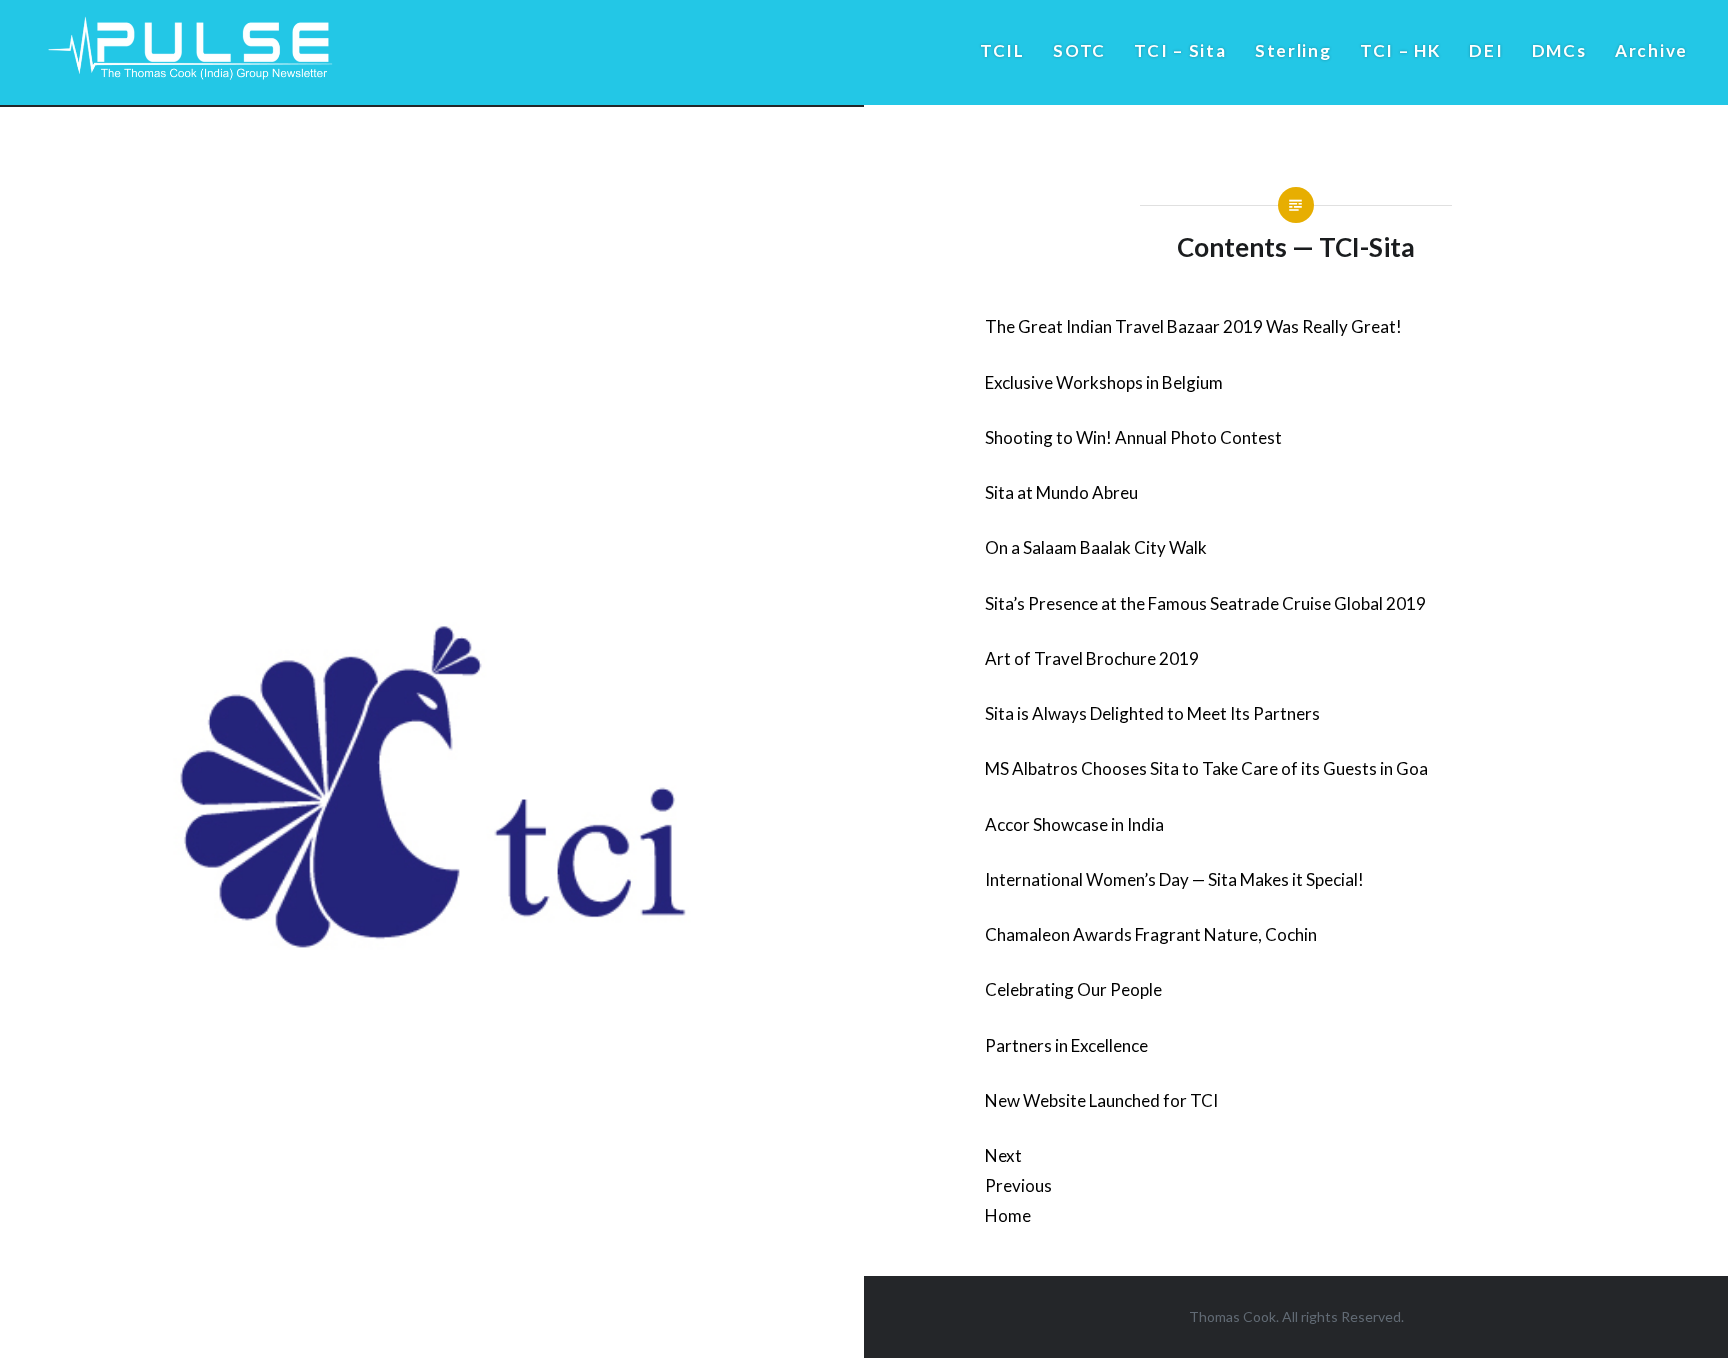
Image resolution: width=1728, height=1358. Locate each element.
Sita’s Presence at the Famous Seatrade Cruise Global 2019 (1205, 603)
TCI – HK (1400, 50)
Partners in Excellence (1066, 1045)
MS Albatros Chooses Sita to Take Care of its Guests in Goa (1206, 768)
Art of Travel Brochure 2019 (1092, 658)
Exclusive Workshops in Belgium (1104, 382)
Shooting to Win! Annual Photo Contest (1133, 437)
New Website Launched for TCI (1101, 1100)
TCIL (1002, 50)
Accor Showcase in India (1074, 824)
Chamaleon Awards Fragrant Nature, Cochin (1151, 934)
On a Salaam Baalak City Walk (1096, 547)
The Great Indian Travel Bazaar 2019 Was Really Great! (1193, 326)
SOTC (1079, 50)
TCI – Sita (1180, 50)
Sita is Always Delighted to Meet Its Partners (1152, 713)
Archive (1651, 50)
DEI (1486, 50)
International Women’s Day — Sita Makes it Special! (1174, 879)
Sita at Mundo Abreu (1061, 492)
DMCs (1559, 50)
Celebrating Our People (1073, 989)
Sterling (1293, 50)
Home (1008, 1215)
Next (1003, 1155)
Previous (1018, 1185)
